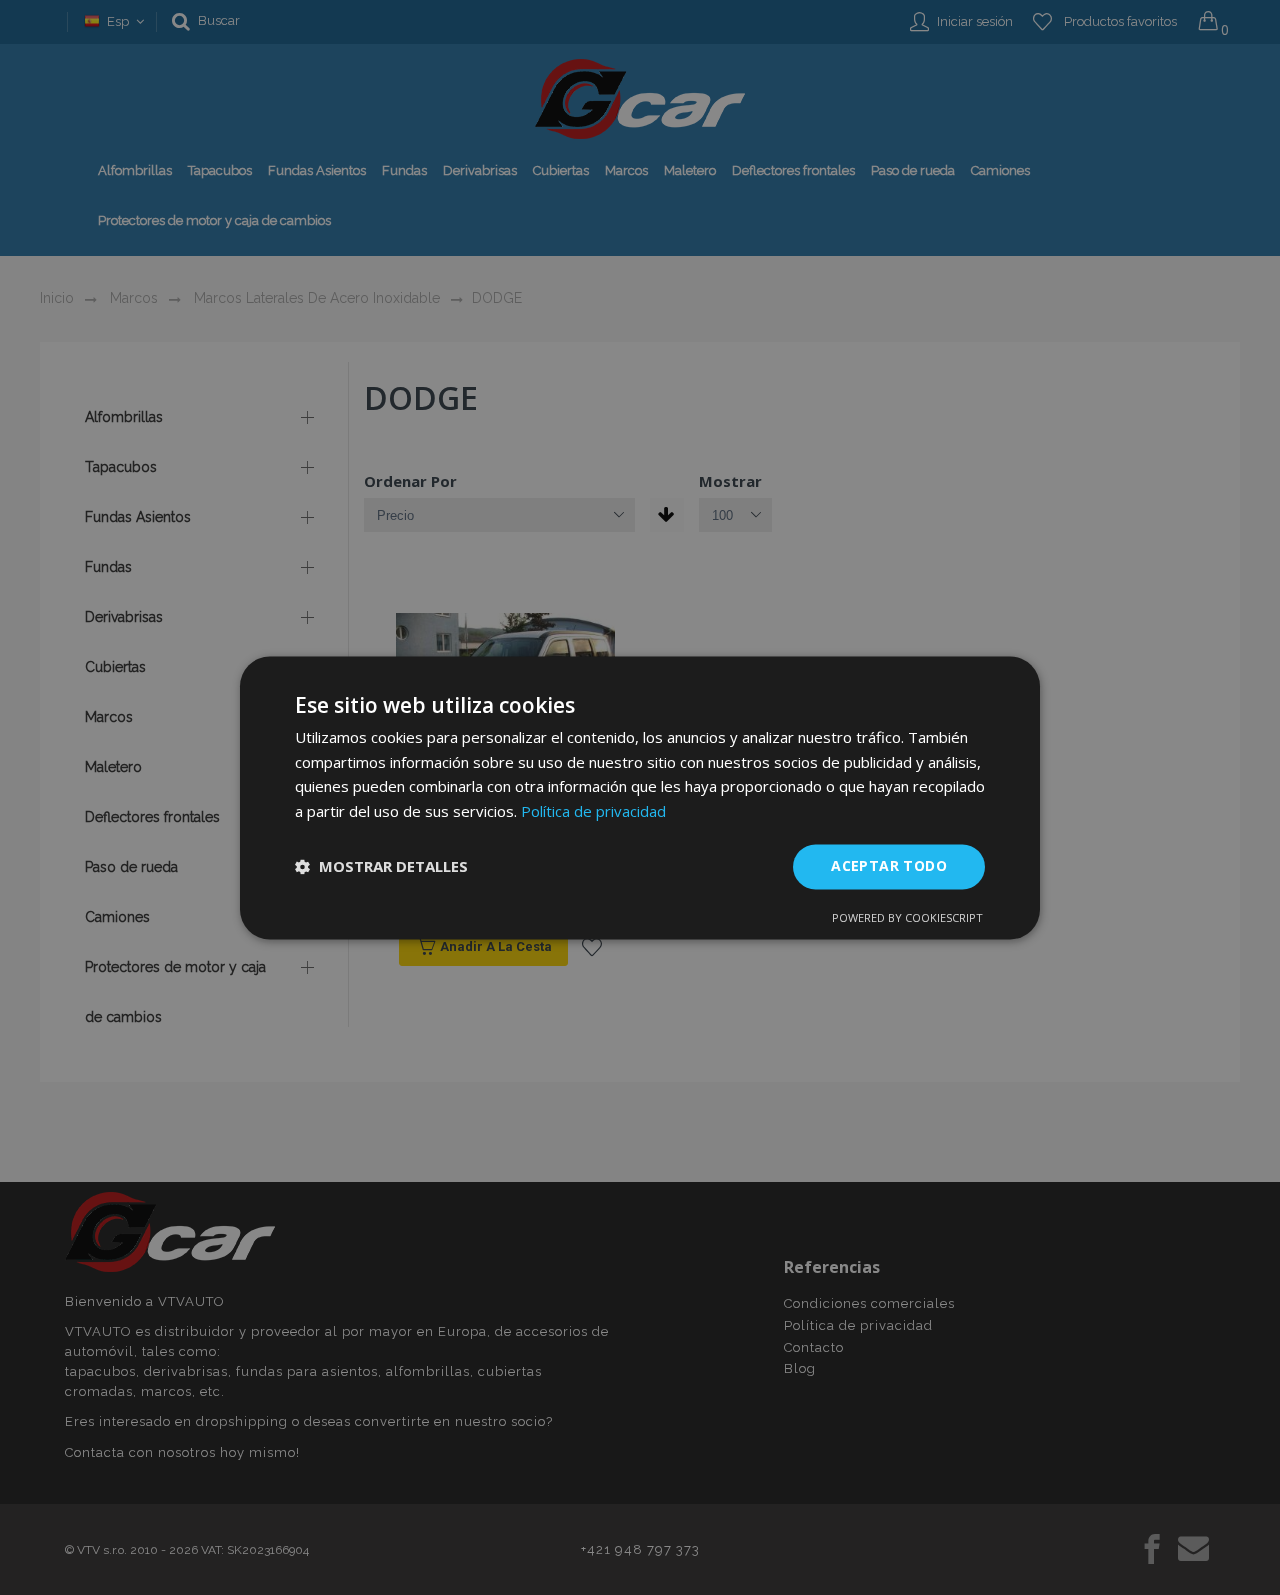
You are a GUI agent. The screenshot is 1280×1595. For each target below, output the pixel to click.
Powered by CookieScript (907, 917)
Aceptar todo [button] (889, 865)
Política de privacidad (593, 812)
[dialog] (640, 797)
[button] (381, 867)
